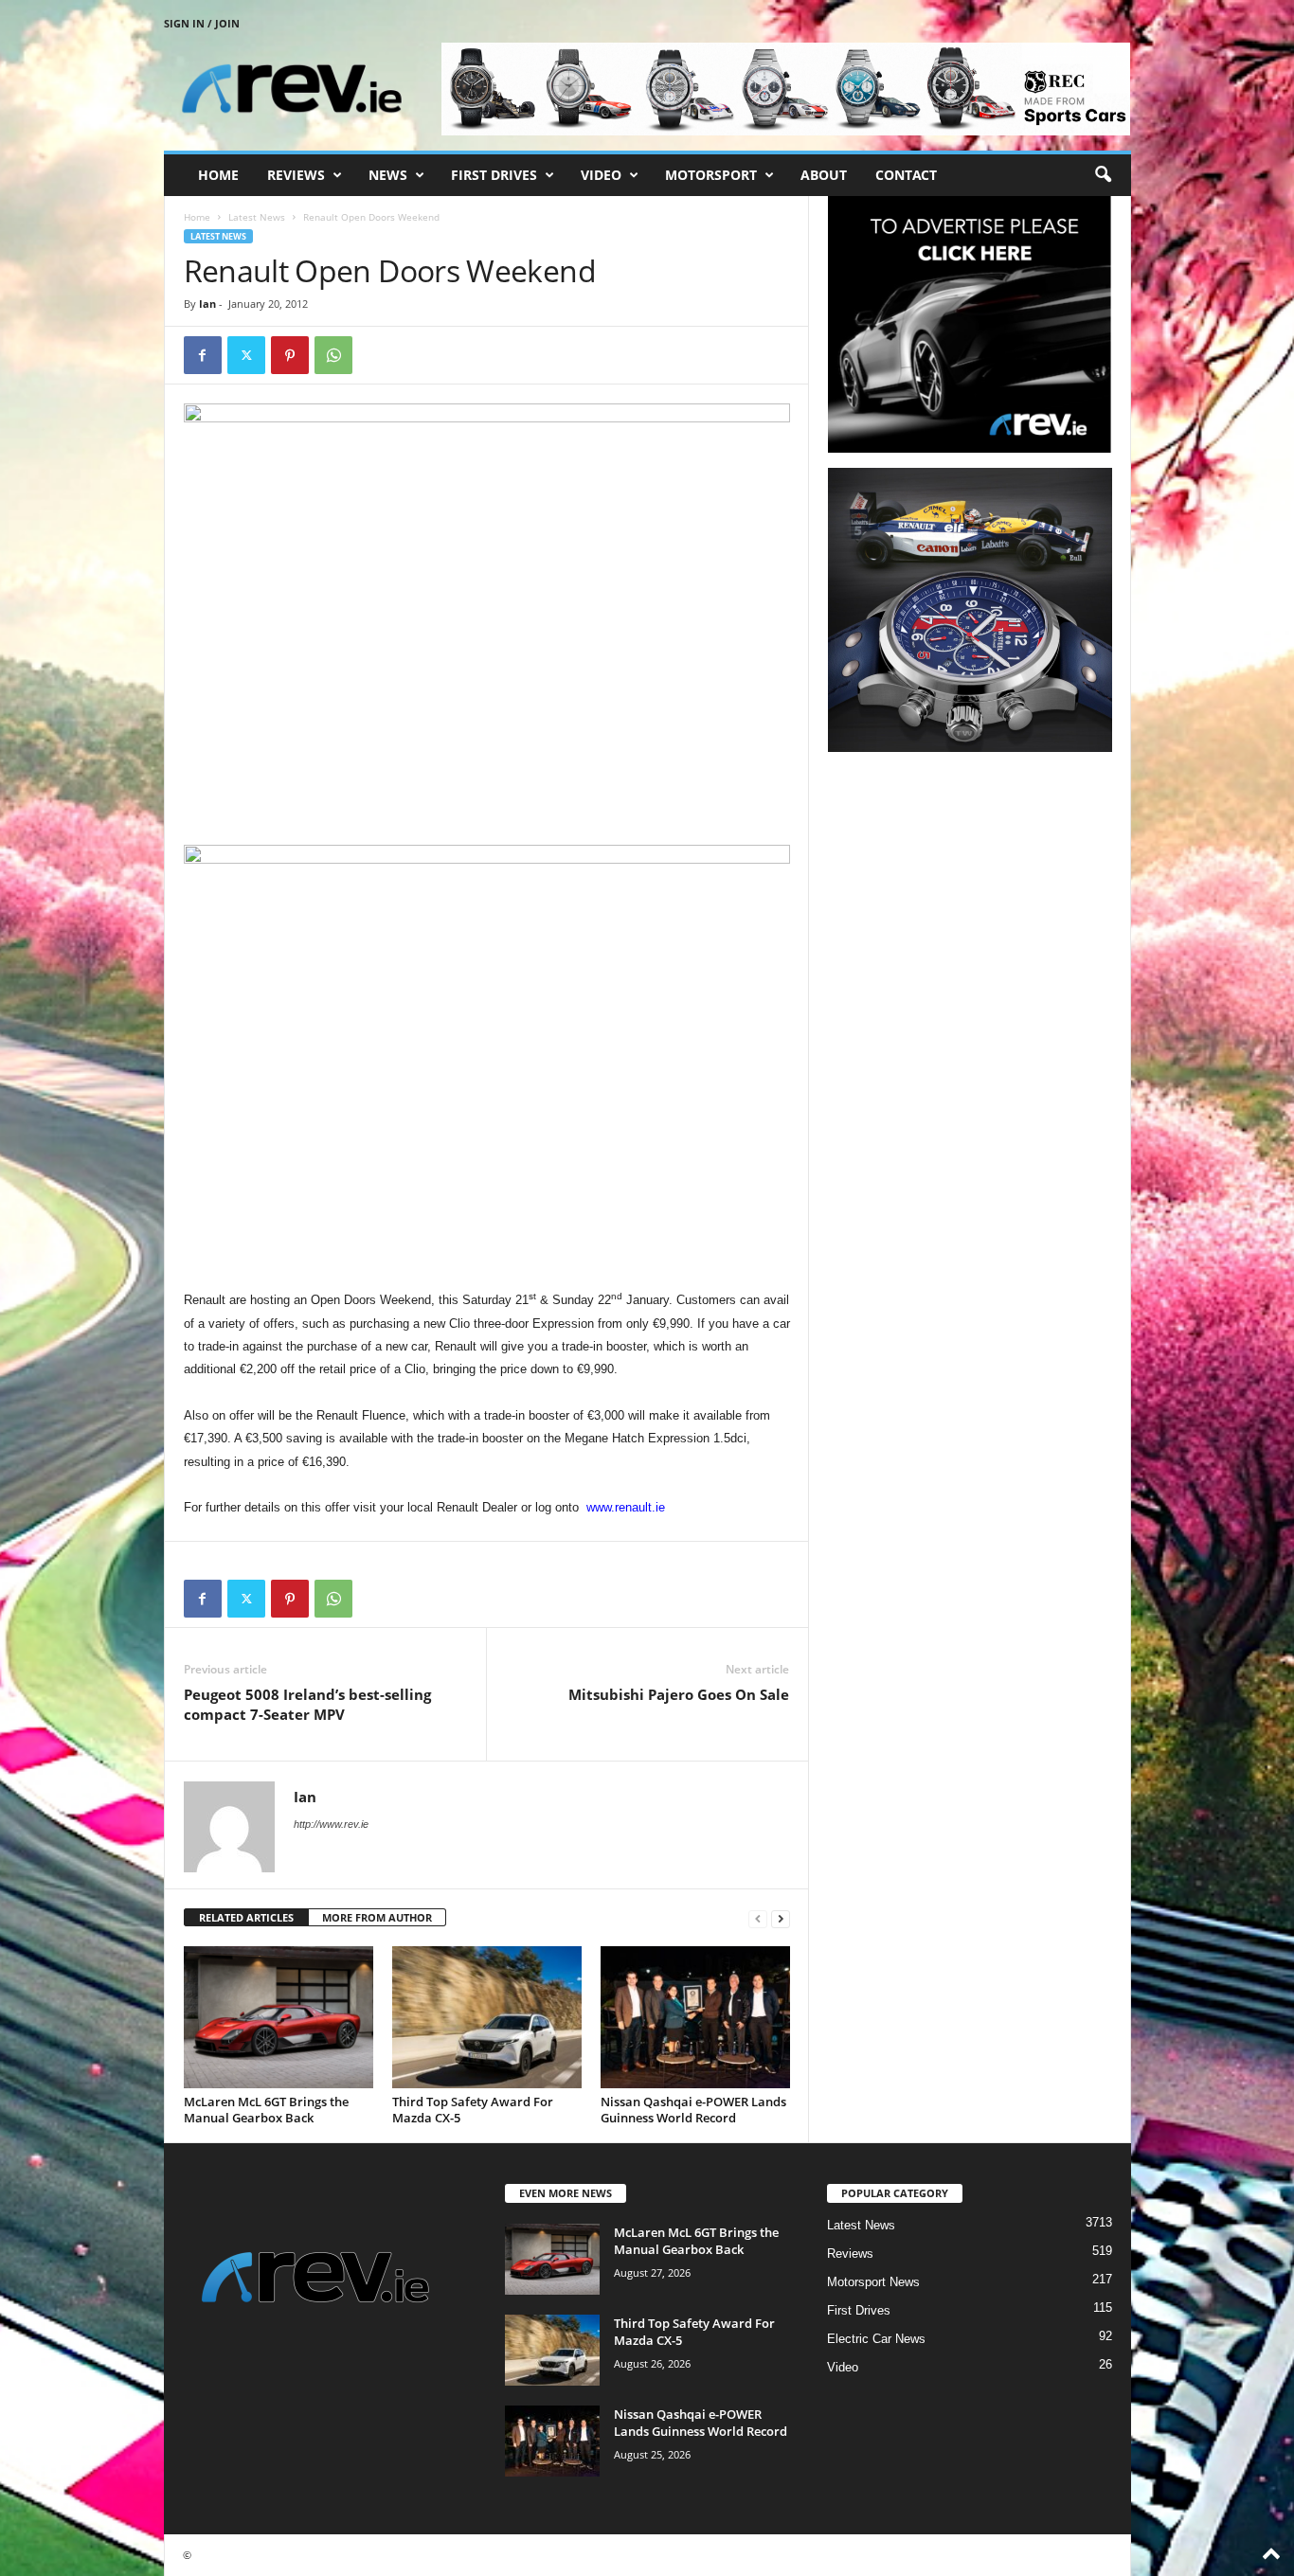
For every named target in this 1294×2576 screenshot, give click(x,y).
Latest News (257, 217)
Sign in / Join (202, 23)
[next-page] (781, 1918)
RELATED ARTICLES (246, 1917)
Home (218, 175)
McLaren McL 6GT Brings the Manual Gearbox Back (266, 2110)
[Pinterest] (290, 355)
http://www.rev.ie (331, 1824)
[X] (246, 355)
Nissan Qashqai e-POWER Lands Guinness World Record (693, 2110)
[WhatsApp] (333, 355)
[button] (1103, 175)
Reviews (296, 175)
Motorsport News (873, 2282)
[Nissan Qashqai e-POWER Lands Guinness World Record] (695, 2017)
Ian (207, 304)
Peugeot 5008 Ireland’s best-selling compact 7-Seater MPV (307, 1704)
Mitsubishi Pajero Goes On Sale (679, 1694)
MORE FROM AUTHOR (377, 1917)
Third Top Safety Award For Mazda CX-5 (473, 2110)
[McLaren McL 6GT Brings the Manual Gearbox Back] (279, 2017)
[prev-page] (758, 1918)
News (388, 175)
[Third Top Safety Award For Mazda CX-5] (487, 2017)
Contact (906, 175)
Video (601, 175)
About (824, 175)
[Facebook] (203, 355)
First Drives (494, 175)
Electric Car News (876, 2339)
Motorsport (711, 175)
